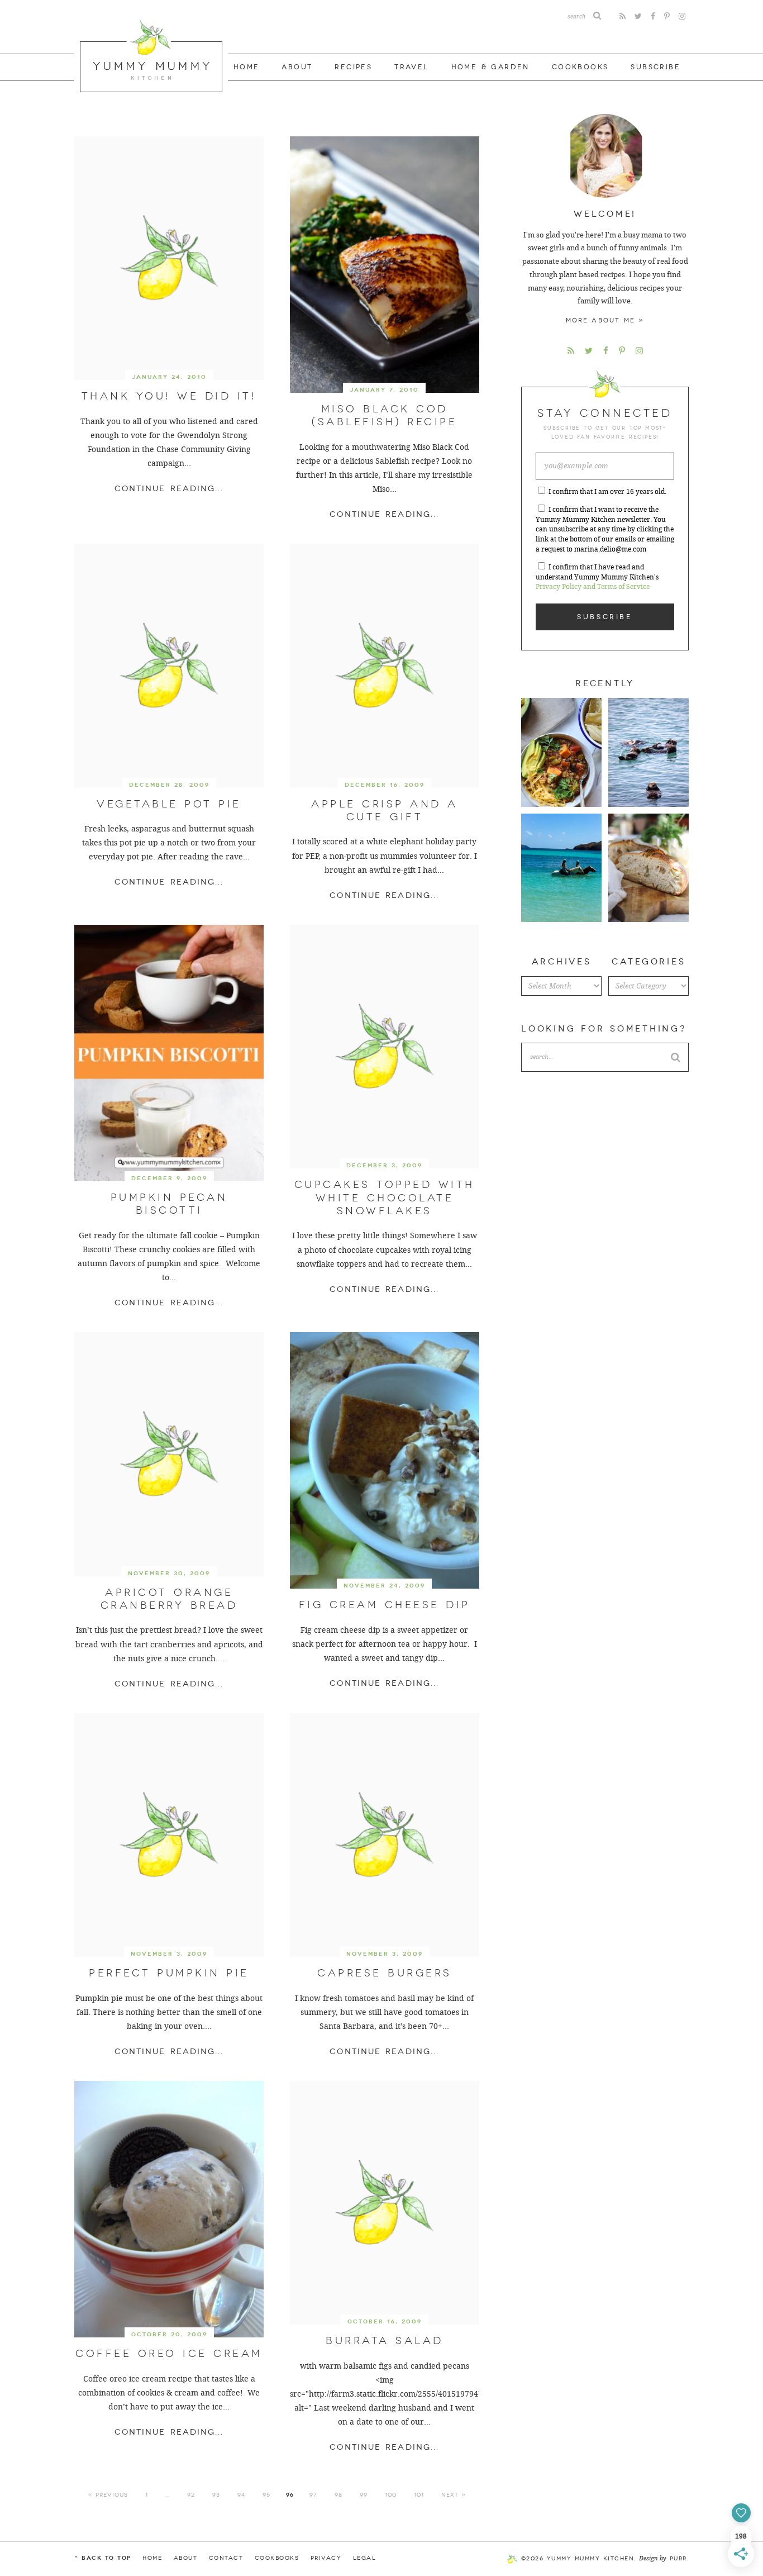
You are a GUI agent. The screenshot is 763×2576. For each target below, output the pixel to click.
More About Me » (605, 320)
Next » (454, 2495)
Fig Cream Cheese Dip (385, 1605)
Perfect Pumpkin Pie (169, 1973)
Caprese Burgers (385, 1973)
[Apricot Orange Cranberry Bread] (169, 1454)
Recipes (353, 67)
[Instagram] (682, 16)
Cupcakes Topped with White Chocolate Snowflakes (385, 1198)
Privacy (326, 2558)
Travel (411, 67)
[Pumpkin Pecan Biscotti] (169, 1053)
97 (313, 2495)
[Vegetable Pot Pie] (169, 666)
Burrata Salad (385, 2341)
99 (364, 2495)
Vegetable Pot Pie (169, 804)
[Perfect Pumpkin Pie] (169, 1835)
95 (266, 2495)
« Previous (108, 2495)
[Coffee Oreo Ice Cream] (169, 2209)
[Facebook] (653, 16)
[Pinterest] (667, 16)
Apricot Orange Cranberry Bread (169, 1599)
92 (191, 2495)
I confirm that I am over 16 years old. (607, 492)
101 (419, 2495)
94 (241, 2495)
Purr (678, 2559)
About (297, 67)
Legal (365, 2558)
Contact (226, 2558)
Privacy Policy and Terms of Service (593, 587)
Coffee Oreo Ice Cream (169, 2354)
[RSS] (623, 16)
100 (391, 2495)
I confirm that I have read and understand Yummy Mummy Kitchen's (597, 577)
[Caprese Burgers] (385, 1835)
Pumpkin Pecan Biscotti (169, 1204)
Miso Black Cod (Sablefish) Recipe (384, 415)
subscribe (655, 67)
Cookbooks (580, 67)
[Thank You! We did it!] (169, 258)
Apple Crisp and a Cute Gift (385, 811)
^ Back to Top (103, 2558)
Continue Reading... (169, 489)
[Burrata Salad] (385, 2203)
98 (338, 2495)
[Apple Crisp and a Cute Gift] (385, 666)
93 (216, 2495)
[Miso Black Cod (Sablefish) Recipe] (385, 265)
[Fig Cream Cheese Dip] (385, 1460)
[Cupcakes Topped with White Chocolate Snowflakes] (385, 1047)
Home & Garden (490, 67)
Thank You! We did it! (169, 396)
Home (247, 67)
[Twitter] (638, 16)
